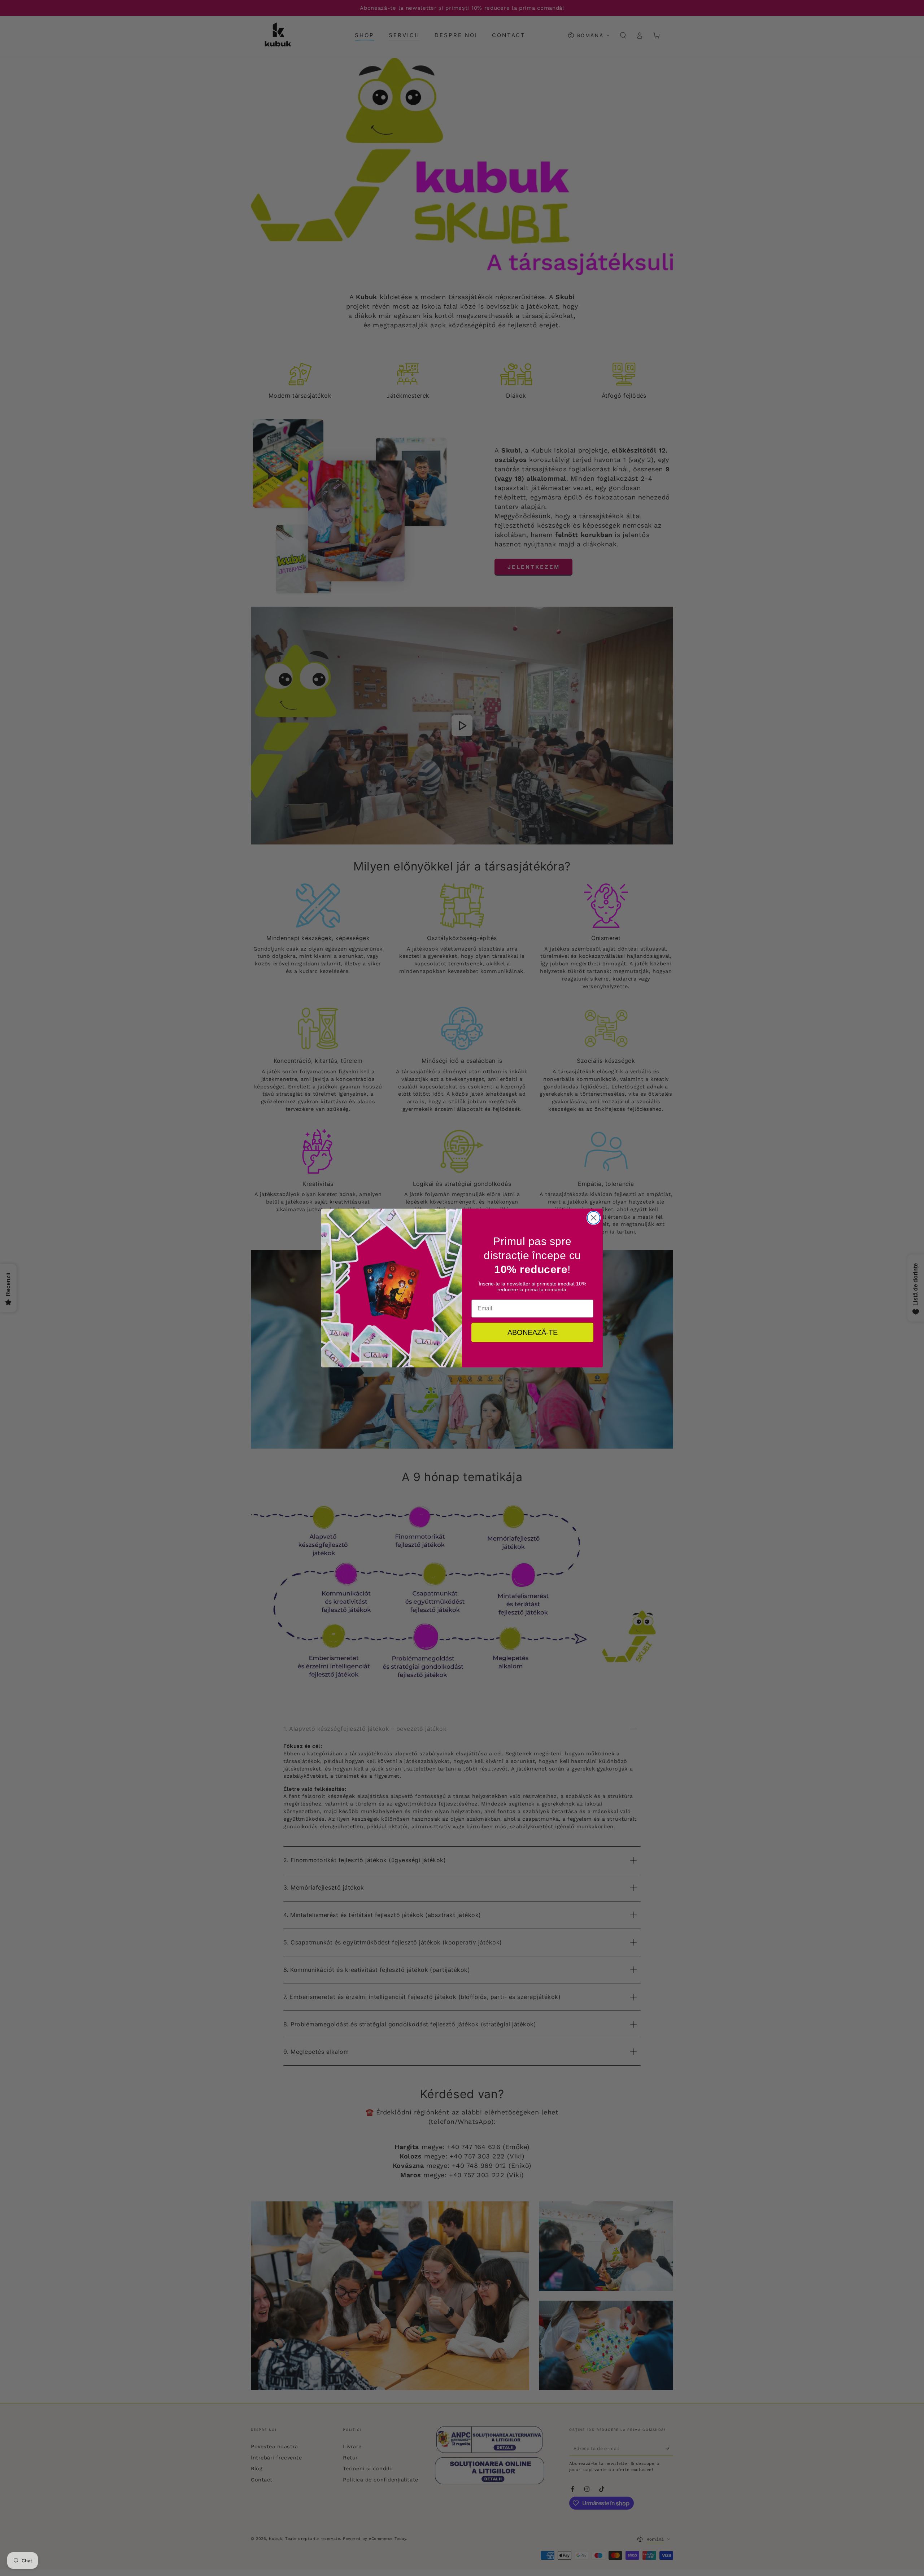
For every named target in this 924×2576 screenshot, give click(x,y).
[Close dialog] (594, 1218)
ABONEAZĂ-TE (533, 1332)
